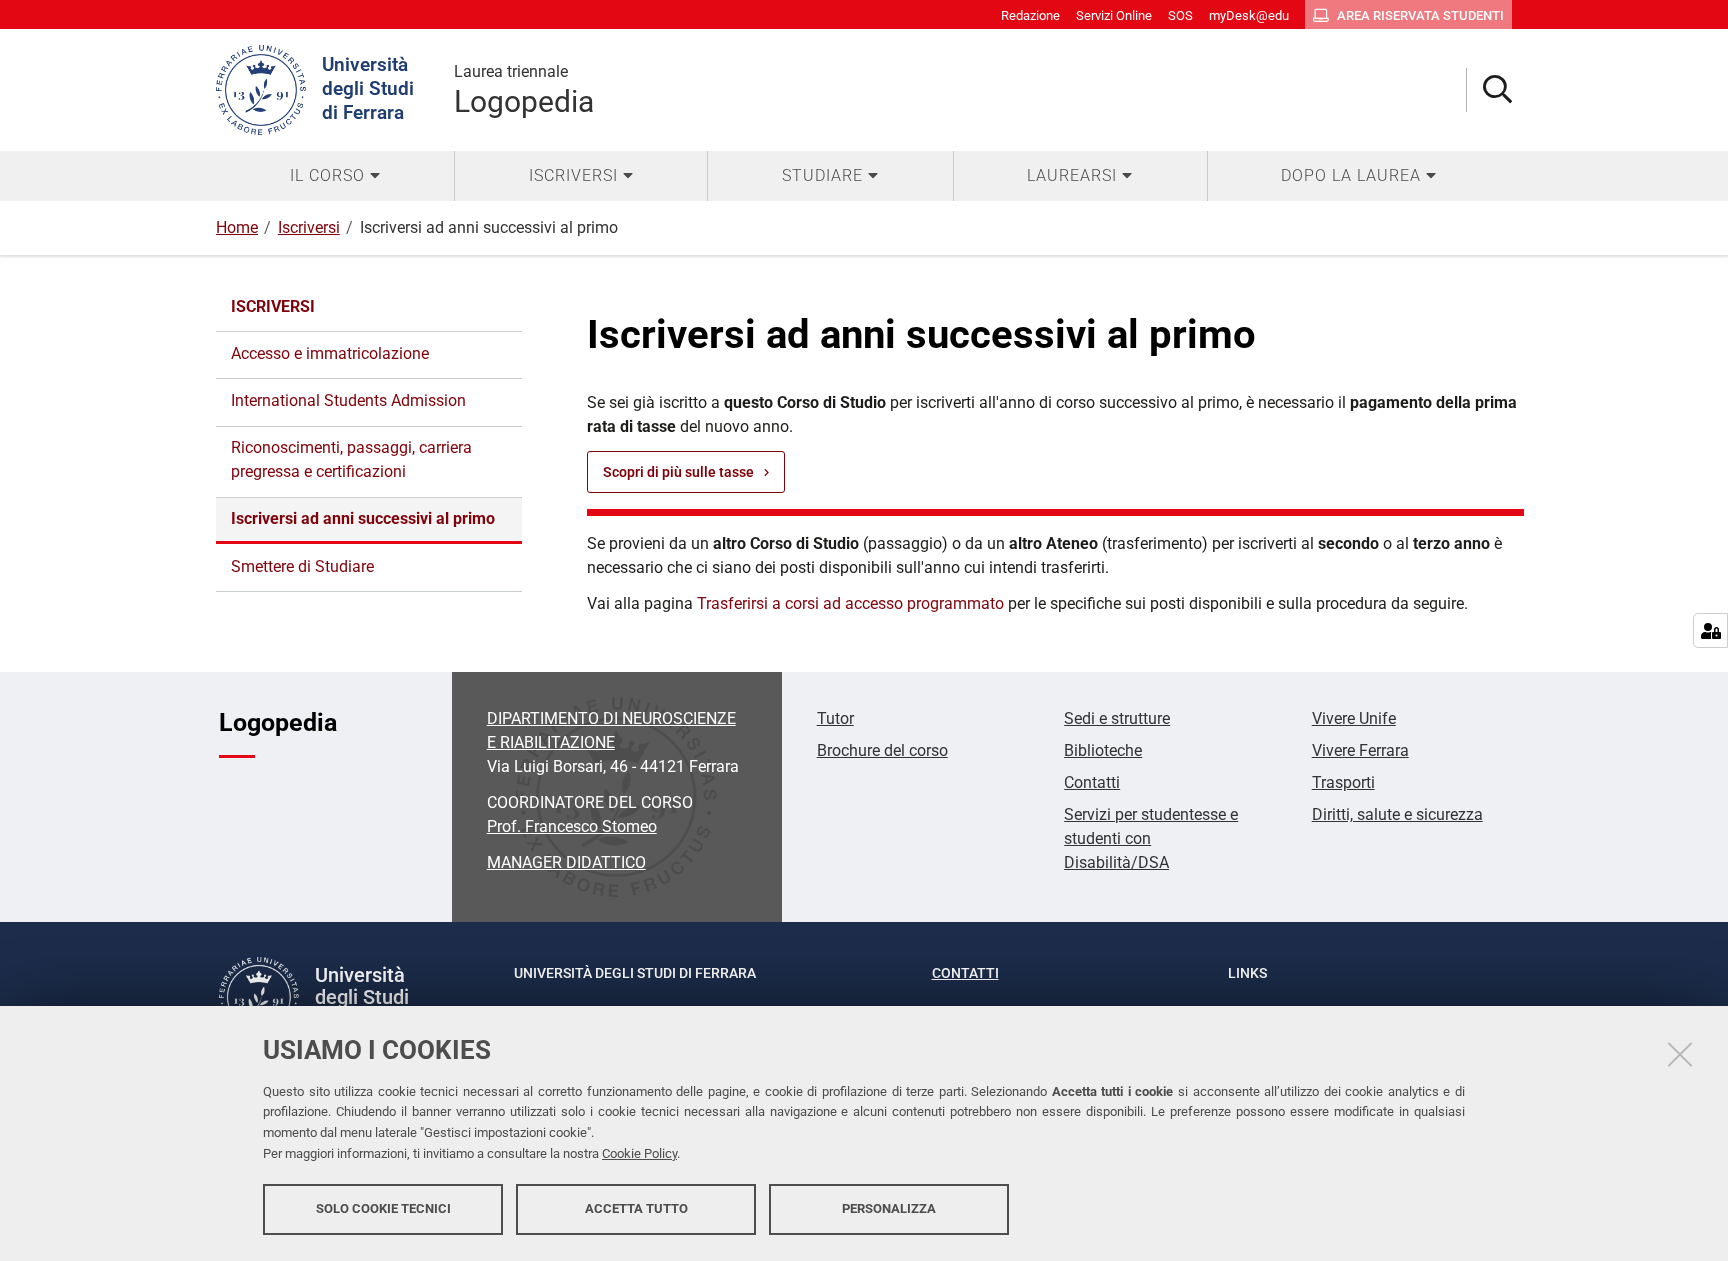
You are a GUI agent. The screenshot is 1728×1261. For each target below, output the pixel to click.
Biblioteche (1103, 750)
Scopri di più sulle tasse (678, 472)
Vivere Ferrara (1360, 750)
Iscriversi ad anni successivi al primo (363, 518)
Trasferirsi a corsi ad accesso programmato (850, 603)
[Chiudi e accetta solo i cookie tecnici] (1680, 1054)
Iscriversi (309, 227)
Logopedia (524, 90)
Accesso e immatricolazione (330, 353)
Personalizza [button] (889, 1208)
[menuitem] (335, 176)
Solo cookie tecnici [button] (383, 1208)
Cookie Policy (639, 1153)
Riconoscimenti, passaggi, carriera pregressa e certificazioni (351, 459)
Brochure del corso (882, 750)
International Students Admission (348, 400)
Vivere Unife (1354, 718)
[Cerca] (1489, 90)
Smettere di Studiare (302, 566)
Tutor (835, 718)
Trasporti (1343, 782)
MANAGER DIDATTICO (566, 862)
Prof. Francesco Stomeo (572, 826)
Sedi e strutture (1117, 718)
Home (237, 227)
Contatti (1092, 782)
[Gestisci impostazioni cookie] (1710, 630)
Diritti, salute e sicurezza (1397, 814)
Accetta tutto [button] (636, 1208)
